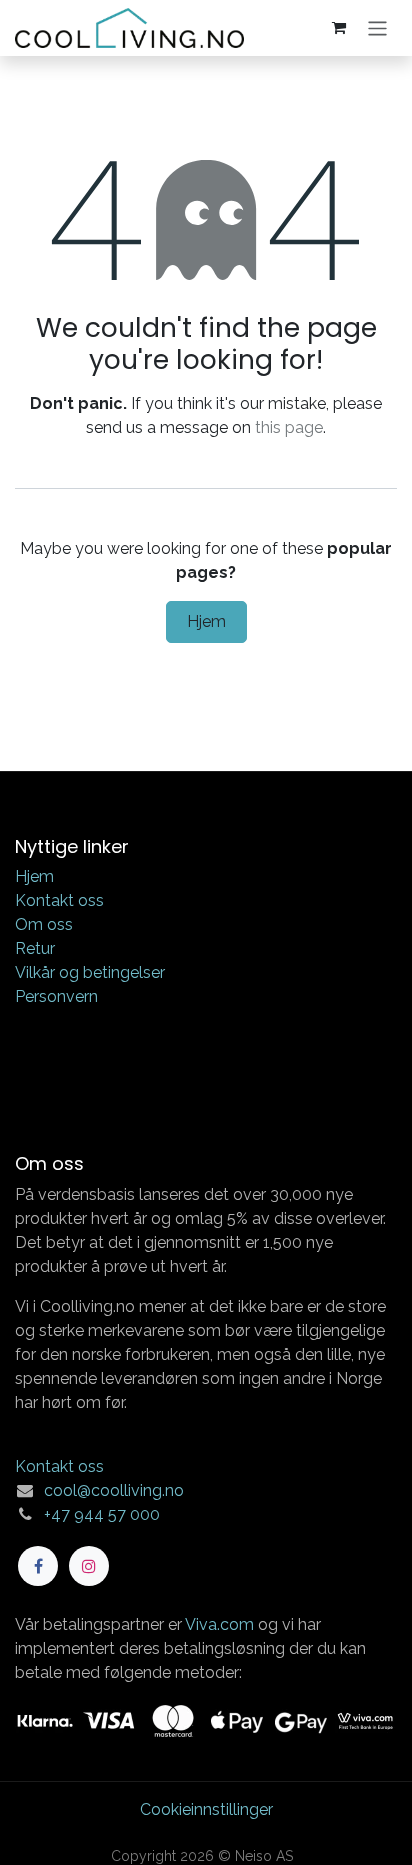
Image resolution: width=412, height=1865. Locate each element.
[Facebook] (38, 1566)
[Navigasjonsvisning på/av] (377, 27)
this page (289, 427)
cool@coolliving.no (114, 1490)
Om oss (44, 924)
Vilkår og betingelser (90, 972)
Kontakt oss (59, 900)
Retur (35, 948)
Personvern (56, 996)
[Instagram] (89, 1566)
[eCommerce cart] (339, 28)
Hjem (206, 621)
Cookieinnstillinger (206, 1809)
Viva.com (219, 1624)
